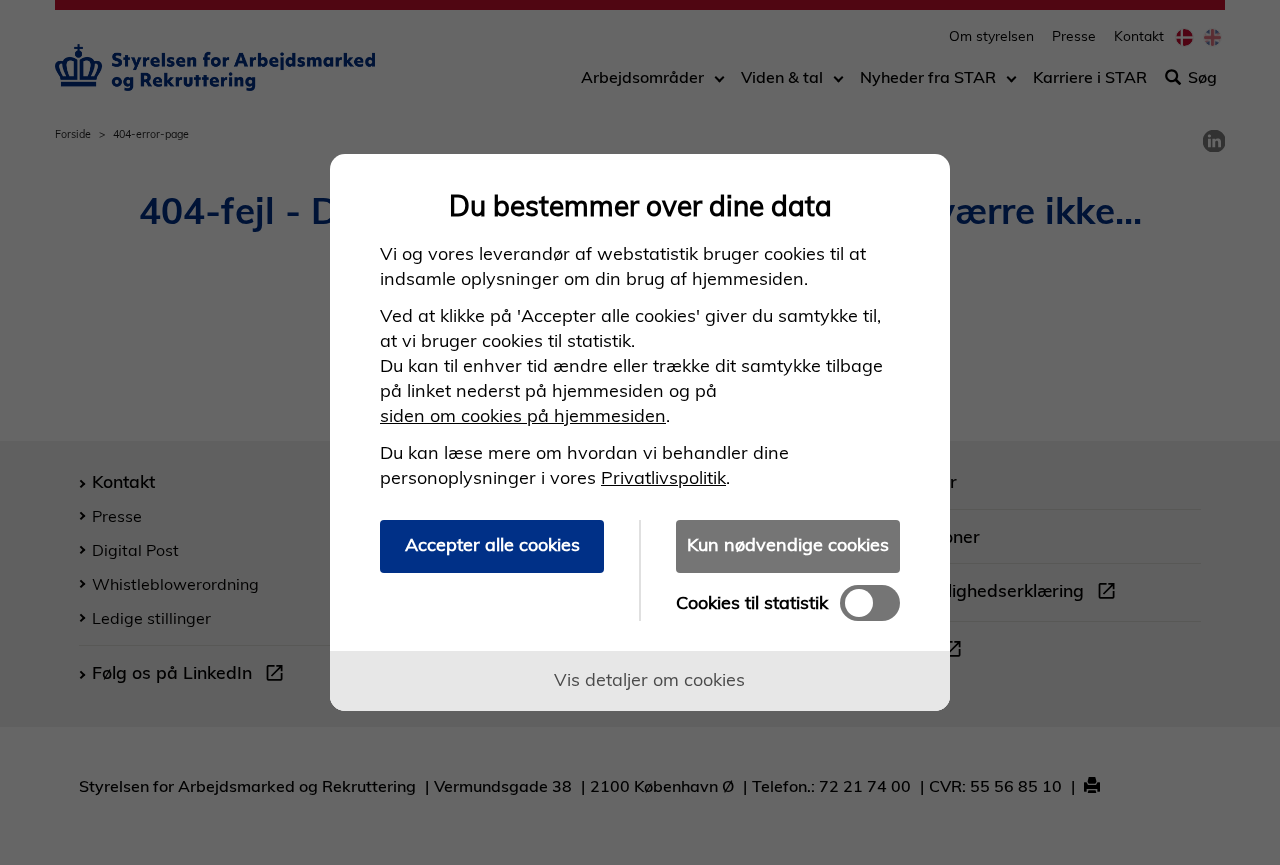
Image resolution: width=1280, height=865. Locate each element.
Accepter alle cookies (492, 544)
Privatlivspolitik (663, 477)
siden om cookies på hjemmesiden (523, 415)
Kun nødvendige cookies (788, 544)
